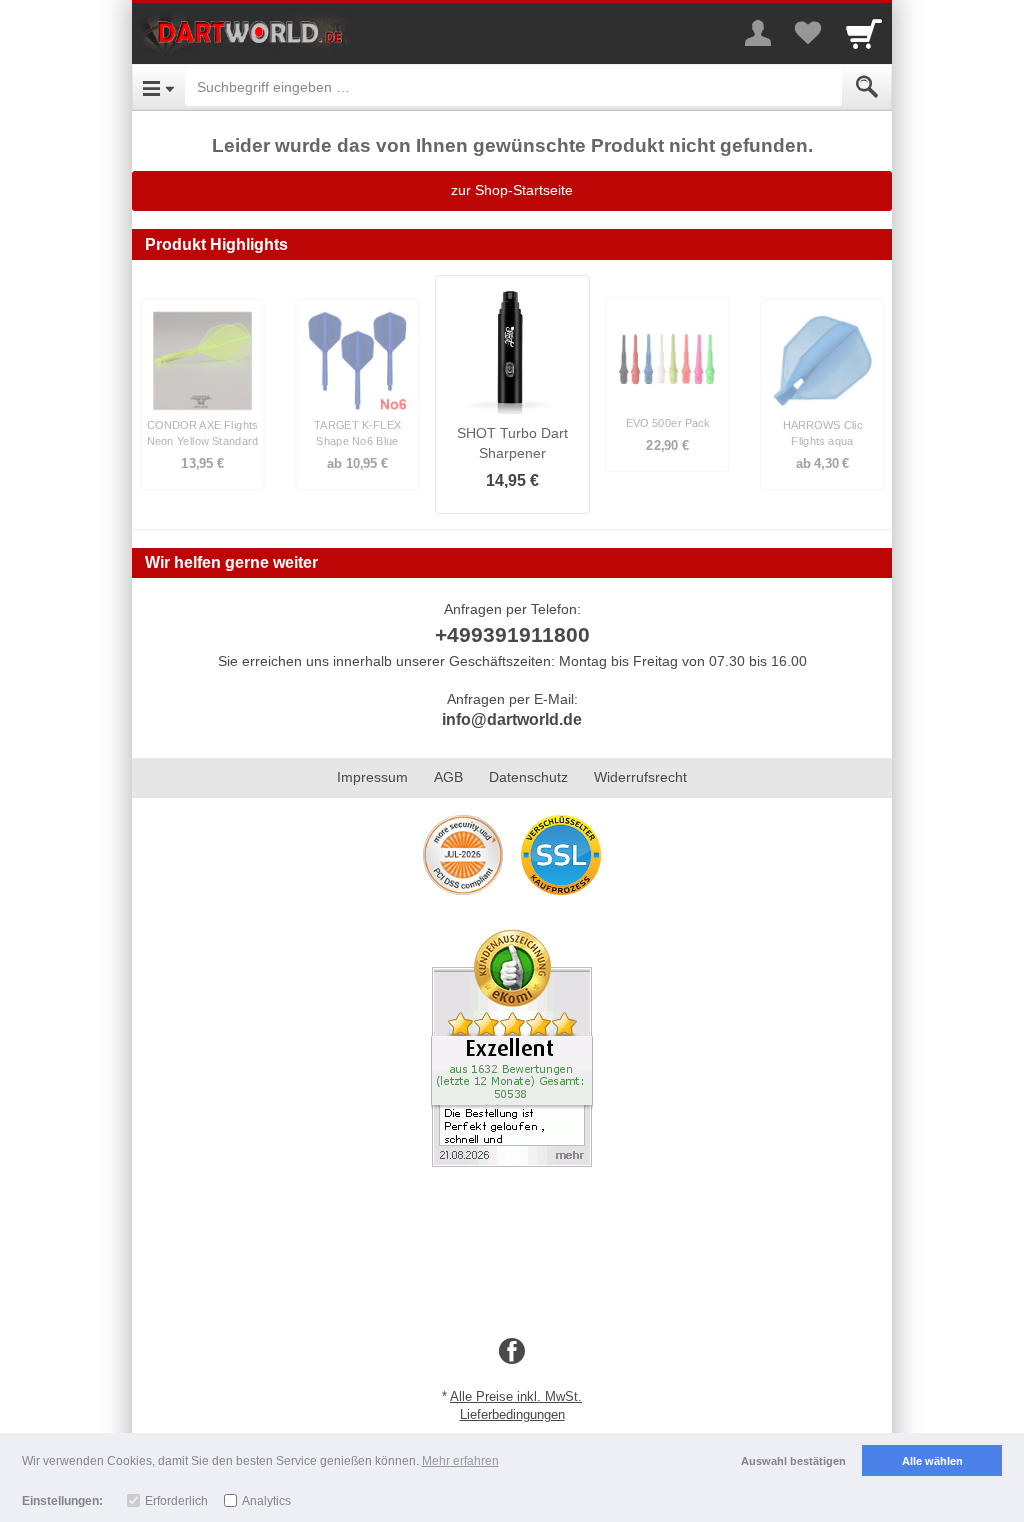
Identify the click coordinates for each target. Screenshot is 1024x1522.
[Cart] (864, 33)
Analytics (266, 1501)
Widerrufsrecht (640, 777)
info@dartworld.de (512, 719)
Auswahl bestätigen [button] (793, 1461)
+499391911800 (512, 634)
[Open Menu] (158, 87)
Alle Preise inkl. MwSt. (516, 1396)
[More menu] (758, 33)
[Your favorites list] (808, 33)
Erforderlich (176, 1501)
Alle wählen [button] (932, 1461)
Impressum (372, 777)
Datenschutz (528, 777)
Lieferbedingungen (512, 1414)
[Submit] (867, 87)
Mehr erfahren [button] (460, 1461)
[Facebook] (512, 1352)
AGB (448, 777)
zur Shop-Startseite (512, 190)
